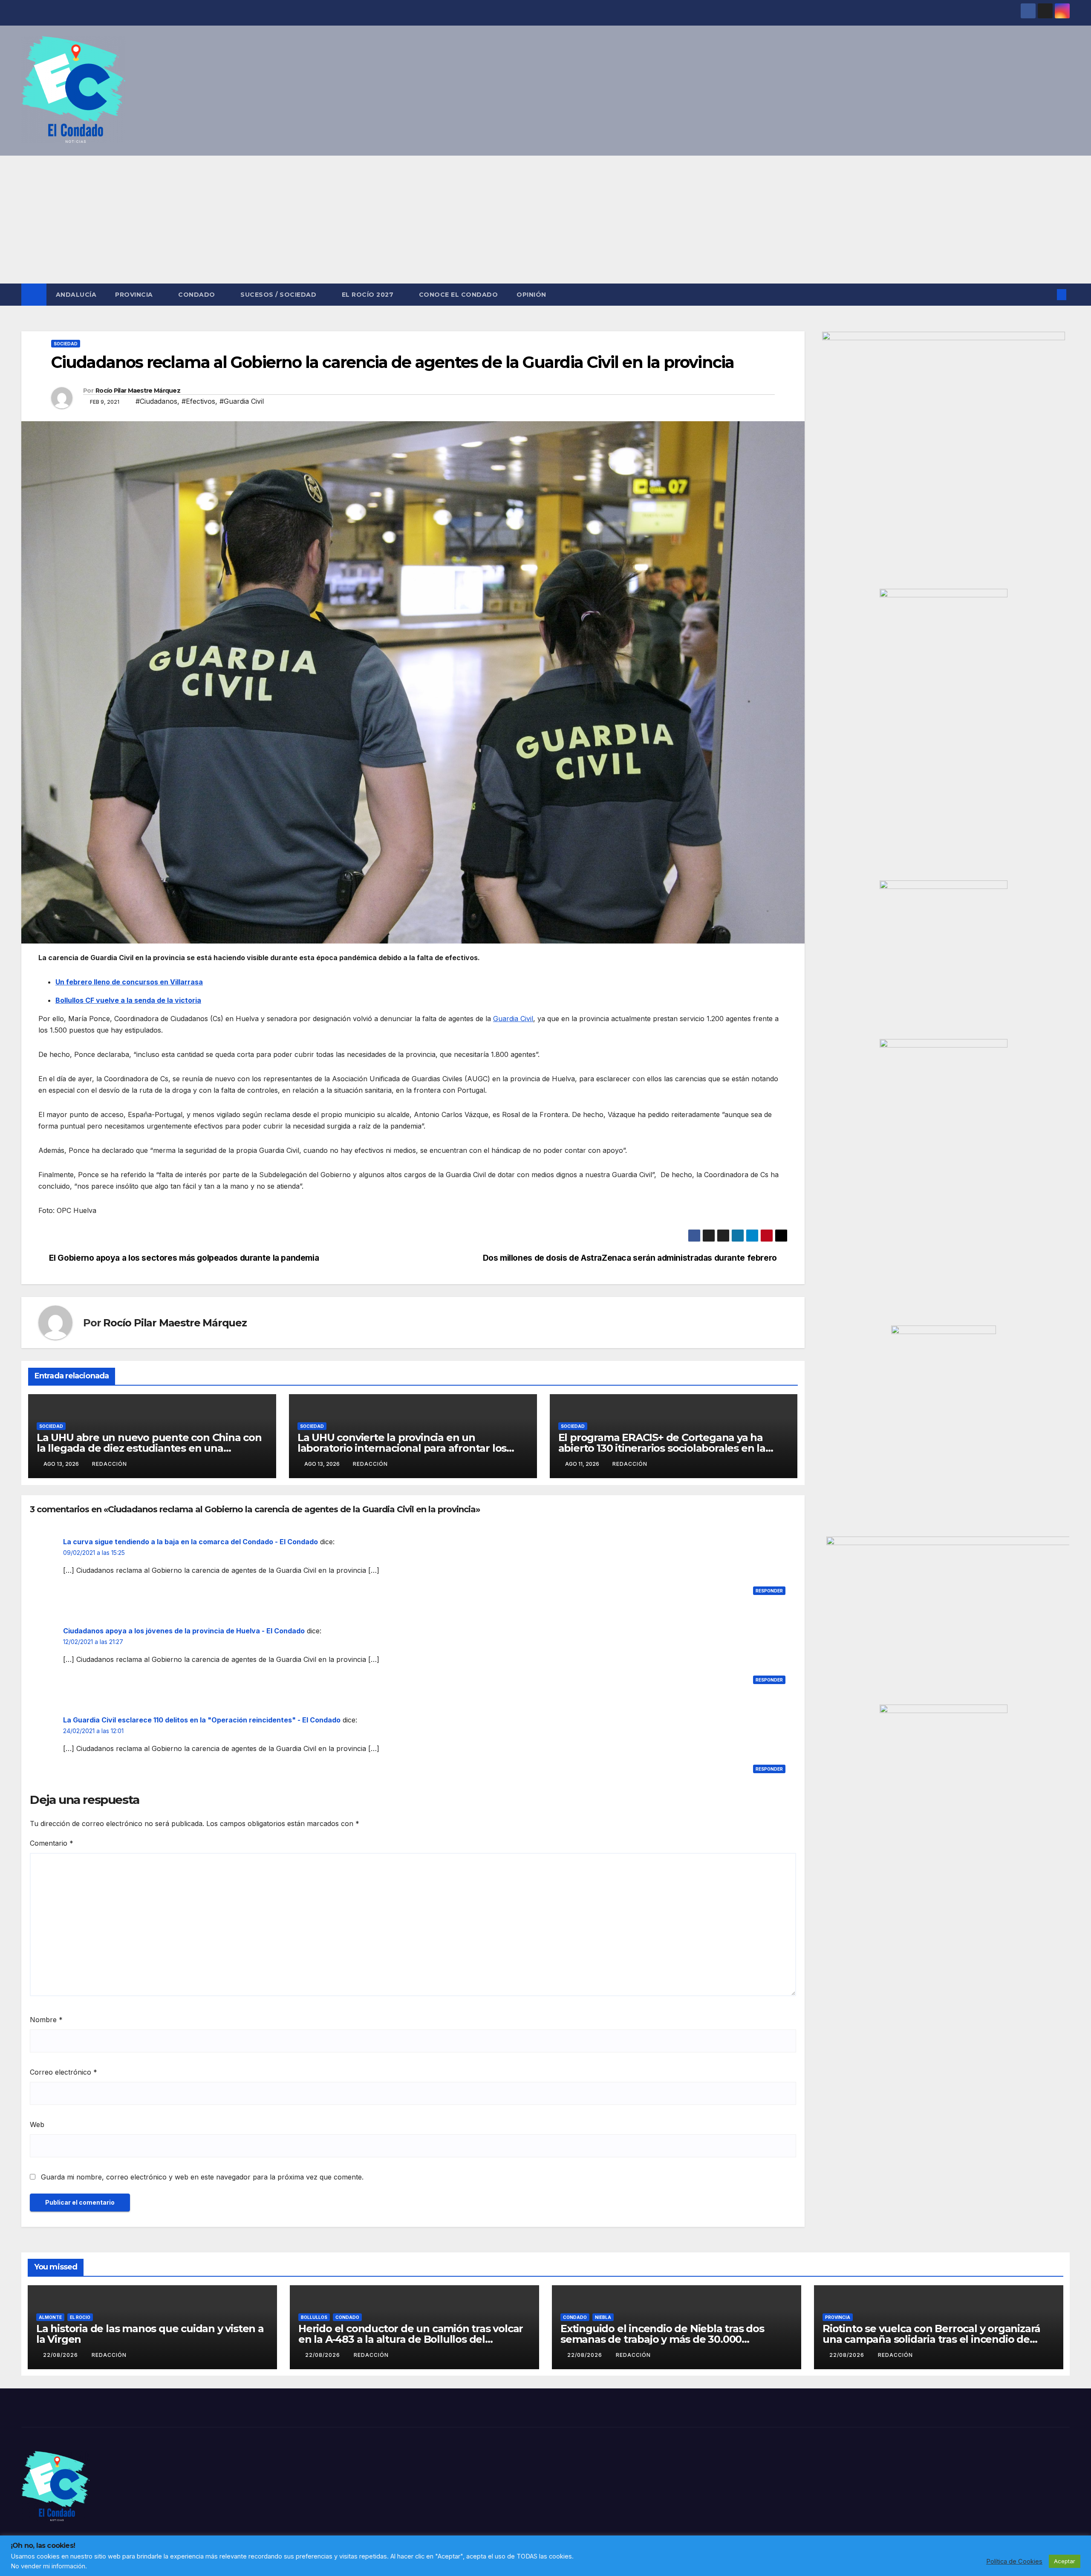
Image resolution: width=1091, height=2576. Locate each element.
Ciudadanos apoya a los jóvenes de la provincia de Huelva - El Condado (184, 1631)
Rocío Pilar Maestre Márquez (138, 391)
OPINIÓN (531, 295)
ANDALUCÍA (76, 295)
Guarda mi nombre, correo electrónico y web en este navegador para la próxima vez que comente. (202, 2177)
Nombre (46, 2020)
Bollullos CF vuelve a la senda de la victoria (128, 1000)
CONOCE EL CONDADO (459, 295)
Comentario (52, 1843)
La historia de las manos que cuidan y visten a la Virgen (150, 2334)
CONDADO (198, 295)
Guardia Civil (513, 1019)
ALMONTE (50, 2317)
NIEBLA (603, 2317)
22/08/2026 (61, 2355)
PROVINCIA (135, 295)
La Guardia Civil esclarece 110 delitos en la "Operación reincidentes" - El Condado (202, 1720)
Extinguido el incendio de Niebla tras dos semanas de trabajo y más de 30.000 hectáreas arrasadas (662, 2339)
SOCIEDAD (66, 344)
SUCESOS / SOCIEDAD (279, 295)
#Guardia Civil (242, 401)
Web (37, 2124)
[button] (1048, 295)
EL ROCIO (80, 2317)
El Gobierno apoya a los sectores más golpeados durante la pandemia (184, 1258)
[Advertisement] (545, 220)
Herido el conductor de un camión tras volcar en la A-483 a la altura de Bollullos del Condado (411, 2339)
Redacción (110, 1464)
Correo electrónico (63, 2072)
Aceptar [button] (1065, 2561)
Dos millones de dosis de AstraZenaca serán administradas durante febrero (630, 1258)
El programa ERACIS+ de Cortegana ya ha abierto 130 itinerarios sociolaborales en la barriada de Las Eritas (662, 1448)
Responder (769, 1591)
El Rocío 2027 (369, 295)
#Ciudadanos (156, 401)
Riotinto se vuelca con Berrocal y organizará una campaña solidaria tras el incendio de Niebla (931, 2339)
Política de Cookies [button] (1014, 2562)
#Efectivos (198, 401)
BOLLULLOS (314, 2317)
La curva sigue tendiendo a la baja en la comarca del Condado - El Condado (190, 1542)
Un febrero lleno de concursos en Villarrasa (129, 982)
